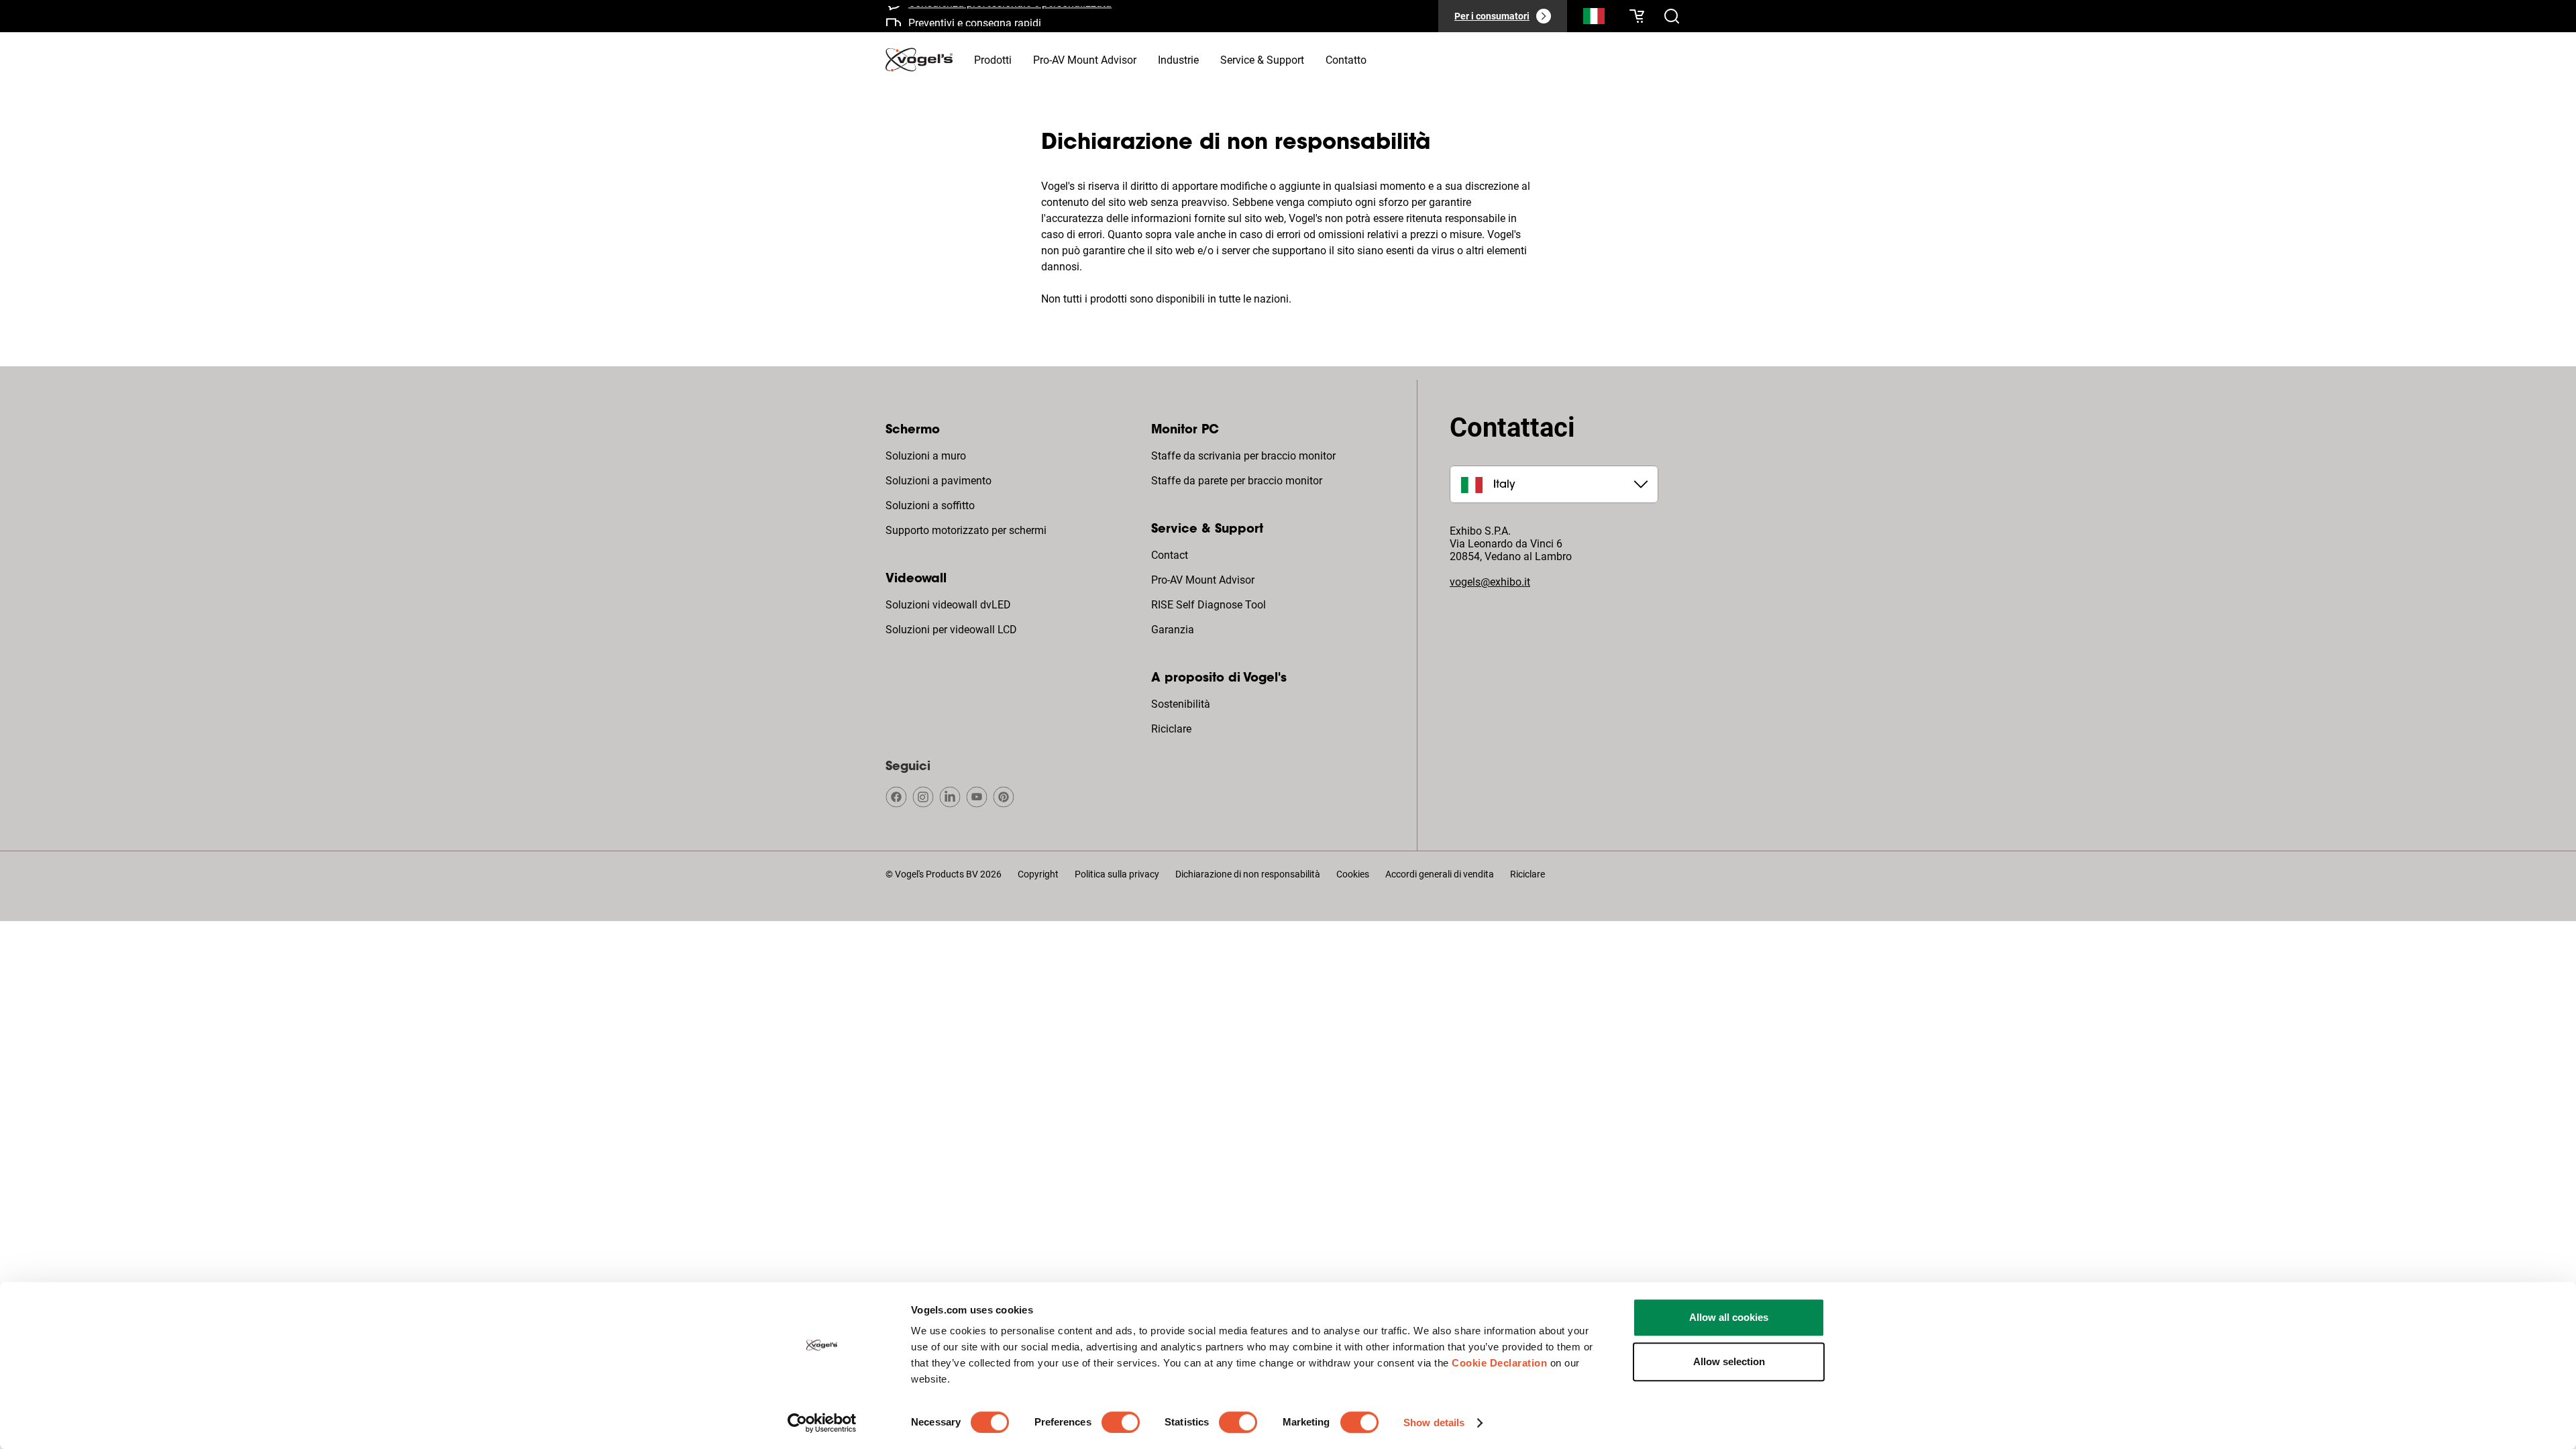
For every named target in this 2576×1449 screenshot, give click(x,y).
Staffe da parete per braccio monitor (1237, 481)
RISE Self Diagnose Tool (1209, 605)
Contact (1170, 555)
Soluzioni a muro (926, 456)
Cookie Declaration (1499, 1363)
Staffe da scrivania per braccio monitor (1243, 456)
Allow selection (1729, 1361)
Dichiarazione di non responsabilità (1248, 874)
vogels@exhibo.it (1490, 582)
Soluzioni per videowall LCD (951, 630)
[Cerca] (1594, 19)
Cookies (1353, 874)
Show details (1434, 1423)
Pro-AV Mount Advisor (1203, 580)
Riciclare (1171, 729)
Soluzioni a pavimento (938, 481)
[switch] (1121, 1422)
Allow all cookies (1729, 1317)
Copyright (1038, 874)
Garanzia (1173, 630)
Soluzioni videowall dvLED (948, 605)
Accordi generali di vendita (1440, 874)
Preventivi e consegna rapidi (975, 16)
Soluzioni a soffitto (930, 505)
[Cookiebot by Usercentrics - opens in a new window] (822, 1423)
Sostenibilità (1181, 704)
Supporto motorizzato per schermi (966, 530)
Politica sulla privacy (1117, 874)
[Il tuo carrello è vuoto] (1637, 16)
